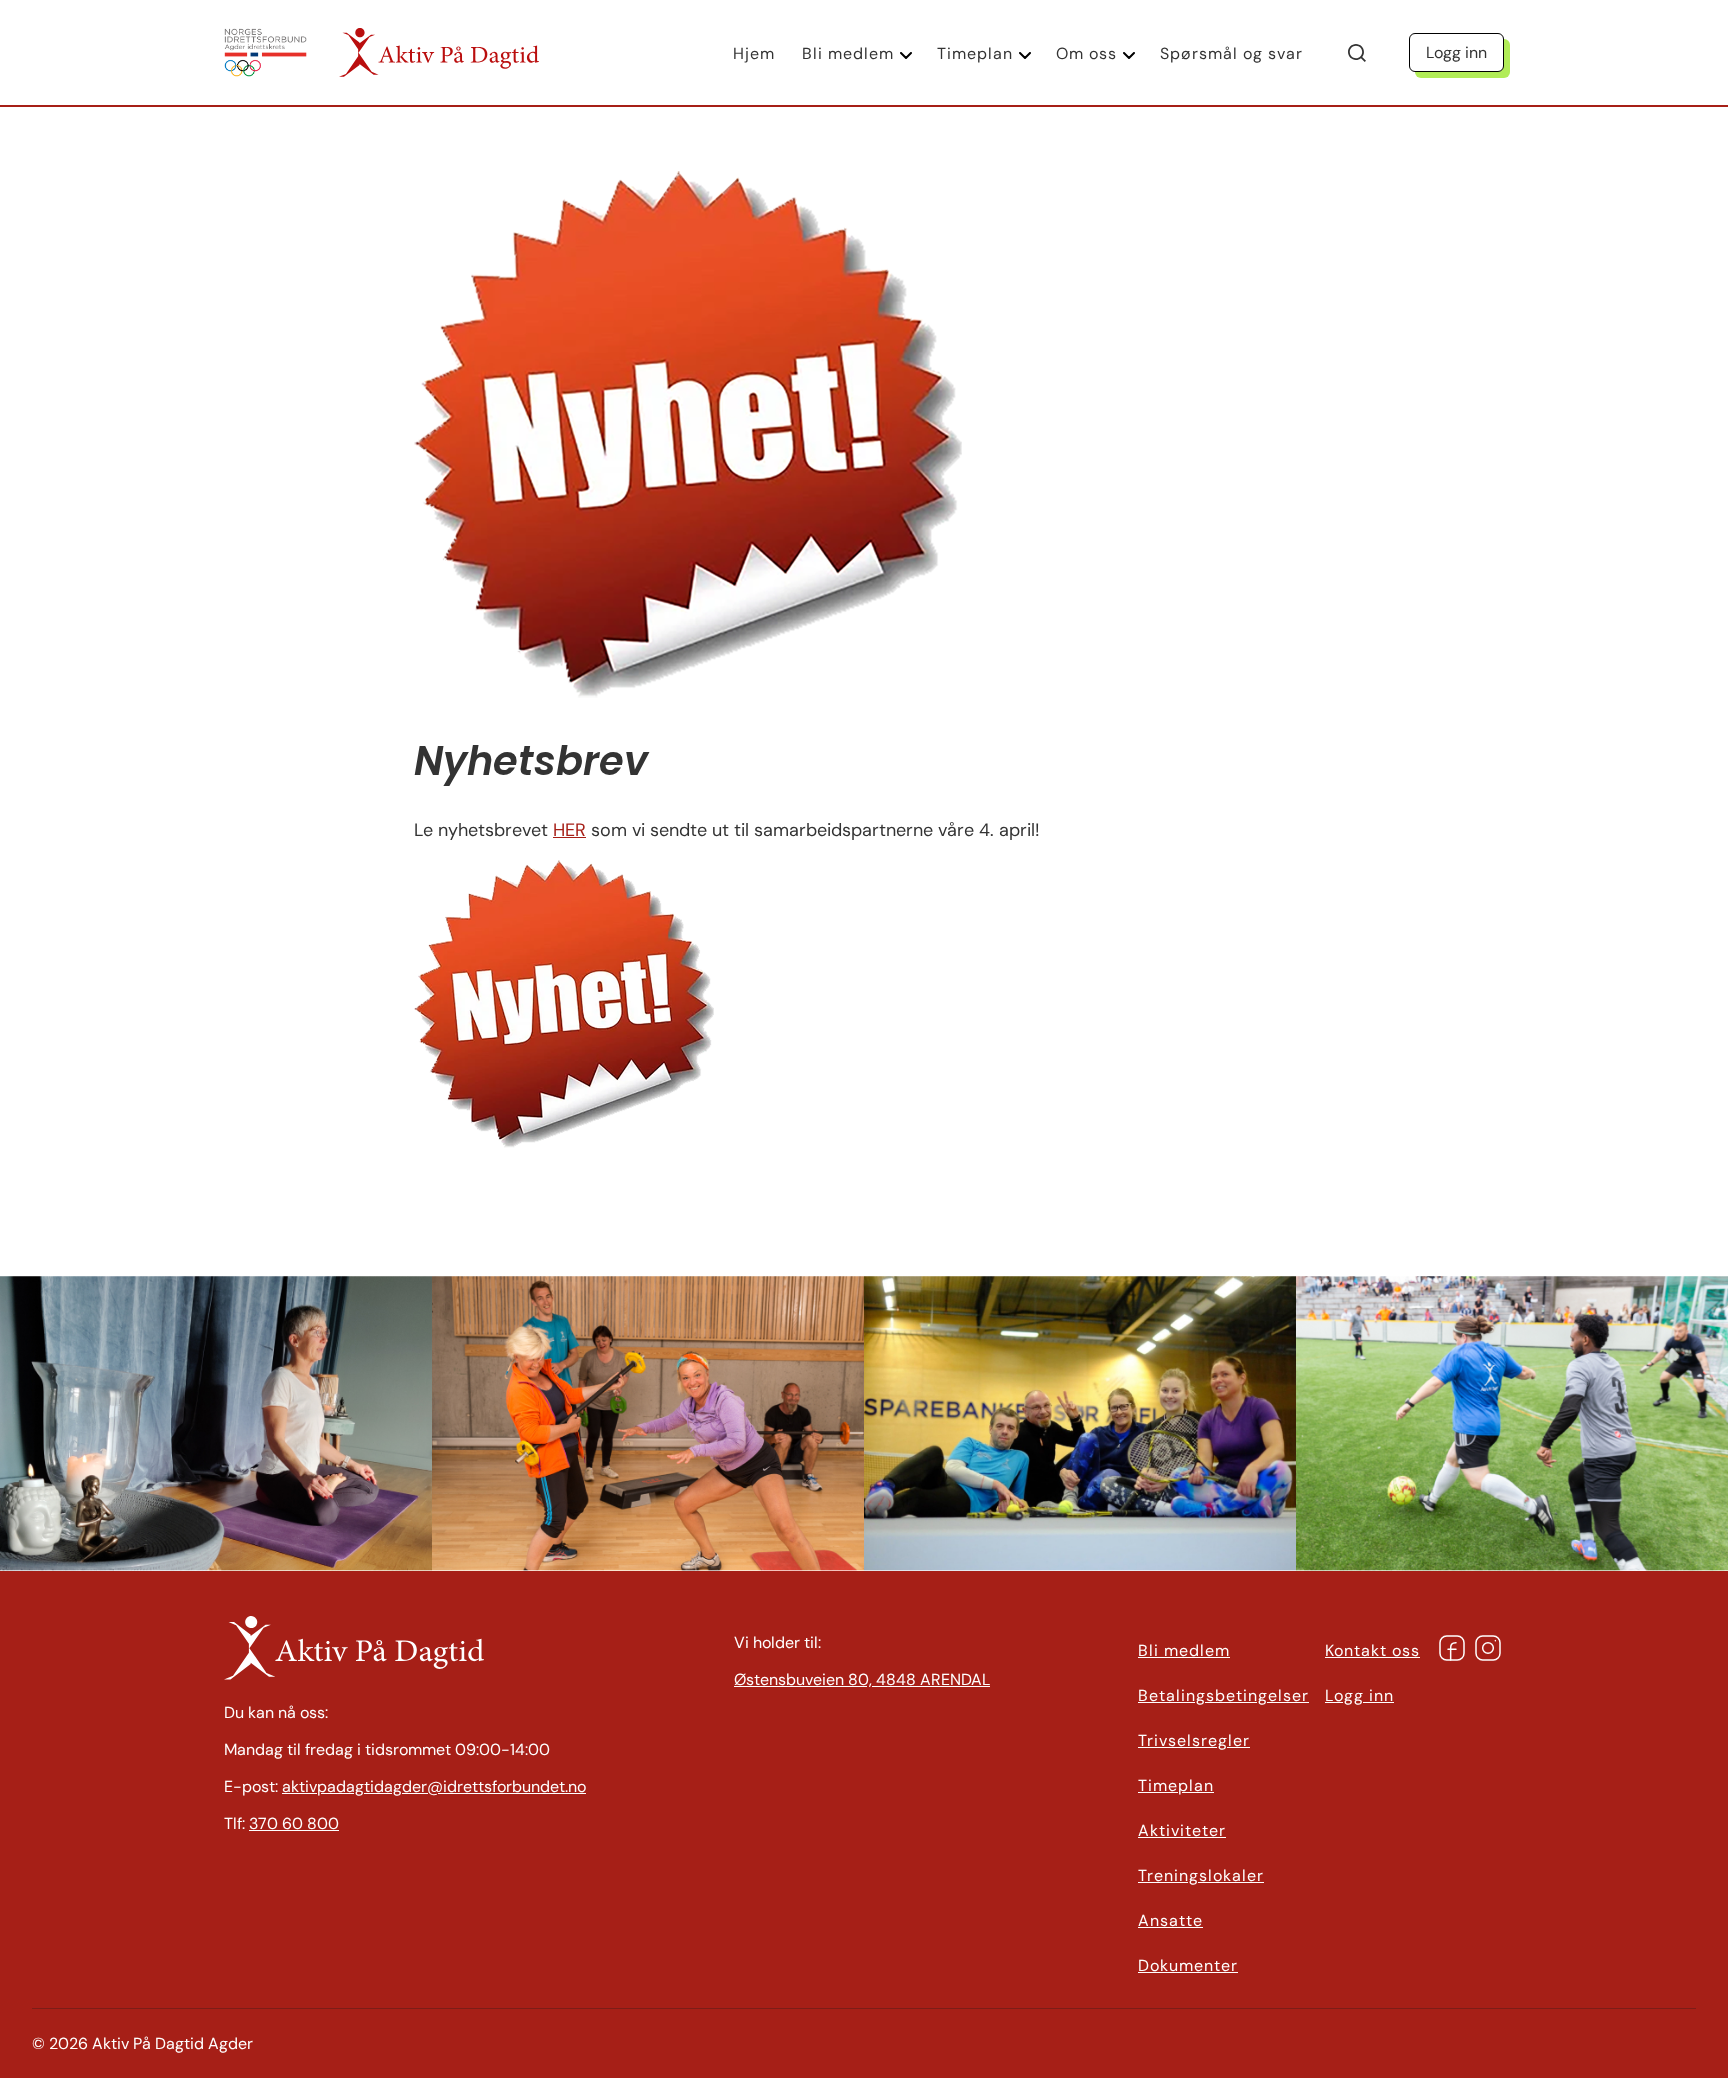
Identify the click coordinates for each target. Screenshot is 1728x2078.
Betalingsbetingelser (1223, 1695)
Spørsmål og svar (1231, 53)
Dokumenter (1188, 1965)
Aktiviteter (1182, 1830)
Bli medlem (848, 53)
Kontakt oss (1372, 1650)
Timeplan (975, 53)
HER (569, 830)
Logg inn (1456, 52)
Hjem (754, 53)
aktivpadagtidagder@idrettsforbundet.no (434, 1786)
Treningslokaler (1201, 1875)
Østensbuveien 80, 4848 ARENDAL (862, 1679)
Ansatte (1170, 1920)
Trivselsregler (1194, 1740)
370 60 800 (294, 1823)
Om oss (1086, 53)
